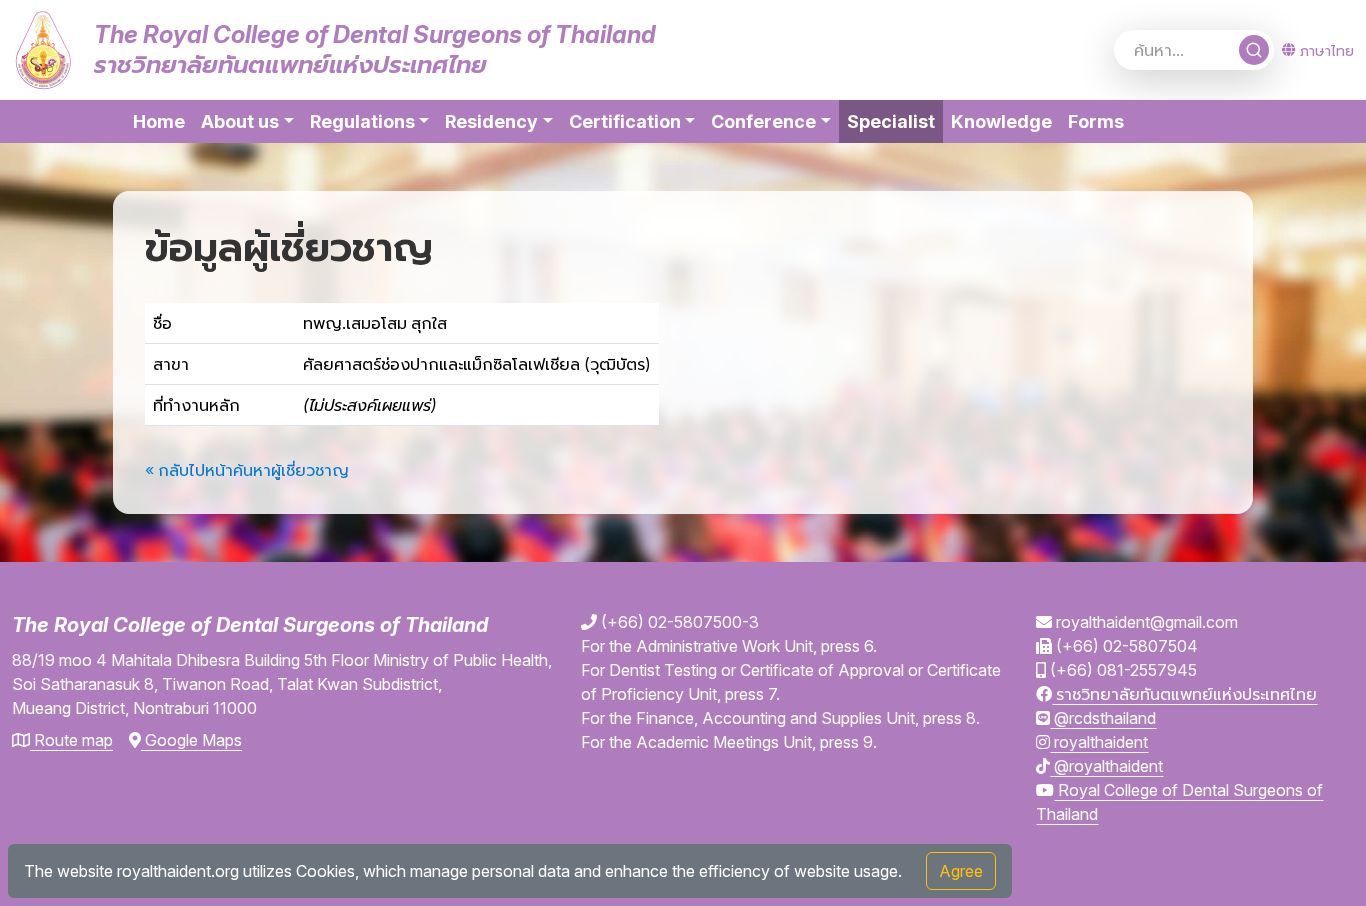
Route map (71, 740)
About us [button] (240, 121)
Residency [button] (491, 121)
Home (159, 121)
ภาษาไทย (1327, 50)
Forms (1096, 121)
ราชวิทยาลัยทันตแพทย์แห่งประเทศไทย (1184, 694)
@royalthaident (1106, 766)
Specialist (895, 121)
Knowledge (1001, 121)
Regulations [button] (362, 121)
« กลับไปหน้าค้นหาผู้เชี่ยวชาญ (247, 470)
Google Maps (191, 740)
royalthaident (1099, 742)
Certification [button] (625, 121)
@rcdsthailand (1103, 718)
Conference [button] (763, 121)
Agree (961, 871)
